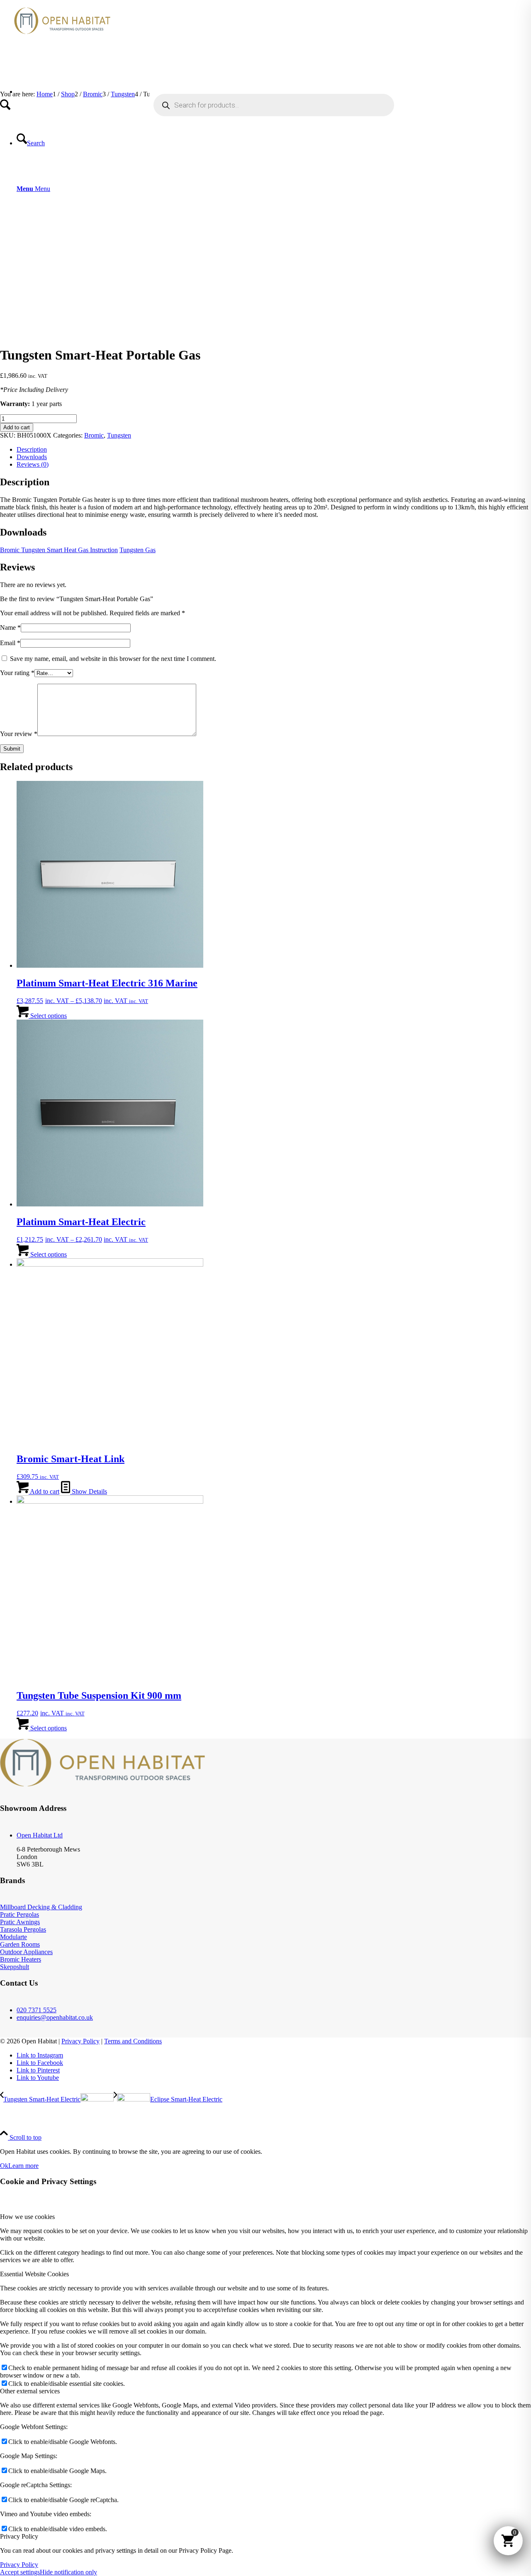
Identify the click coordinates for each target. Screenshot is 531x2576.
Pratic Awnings (20, 1922)
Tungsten (119, 435)
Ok (4, 2166)
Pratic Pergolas (19, 1914)
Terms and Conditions (133, 2041)
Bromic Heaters (21, 1959)
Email (10, 643)
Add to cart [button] (44, 1491)
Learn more (23, 2166)
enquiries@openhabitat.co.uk (55, 2017)
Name (10, 627)
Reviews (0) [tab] (33, 464)
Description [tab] (32, 449)
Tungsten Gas (138, 550)
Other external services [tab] (30, 2391)
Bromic (94, 435)
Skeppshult (15, 1967)
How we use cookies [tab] (27, 2217)
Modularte (13, 1937)
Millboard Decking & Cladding (41, 1907)
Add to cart (17, 427)
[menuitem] (274, 95)
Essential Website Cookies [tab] (34, 2274)
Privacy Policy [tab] (19, 2536)
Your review (19, 734)
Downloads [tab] (32, 457)
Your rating (17, 673)
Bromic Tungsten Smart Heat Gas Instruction (59, 550)
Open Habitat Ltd (40, 1835)
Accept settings (20, 2572)
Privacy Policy (80, 2041)
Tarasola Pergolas (23, 1929)
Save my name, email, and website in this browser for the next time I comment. (113, 659)
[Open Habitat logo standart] (62, 39)
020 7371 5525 (37, 2010)
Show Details (89, 1491)
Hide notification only (68, 2572)
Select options (48, 1016)
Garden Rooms (20, 1944)
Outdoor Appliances (26, 1952)
